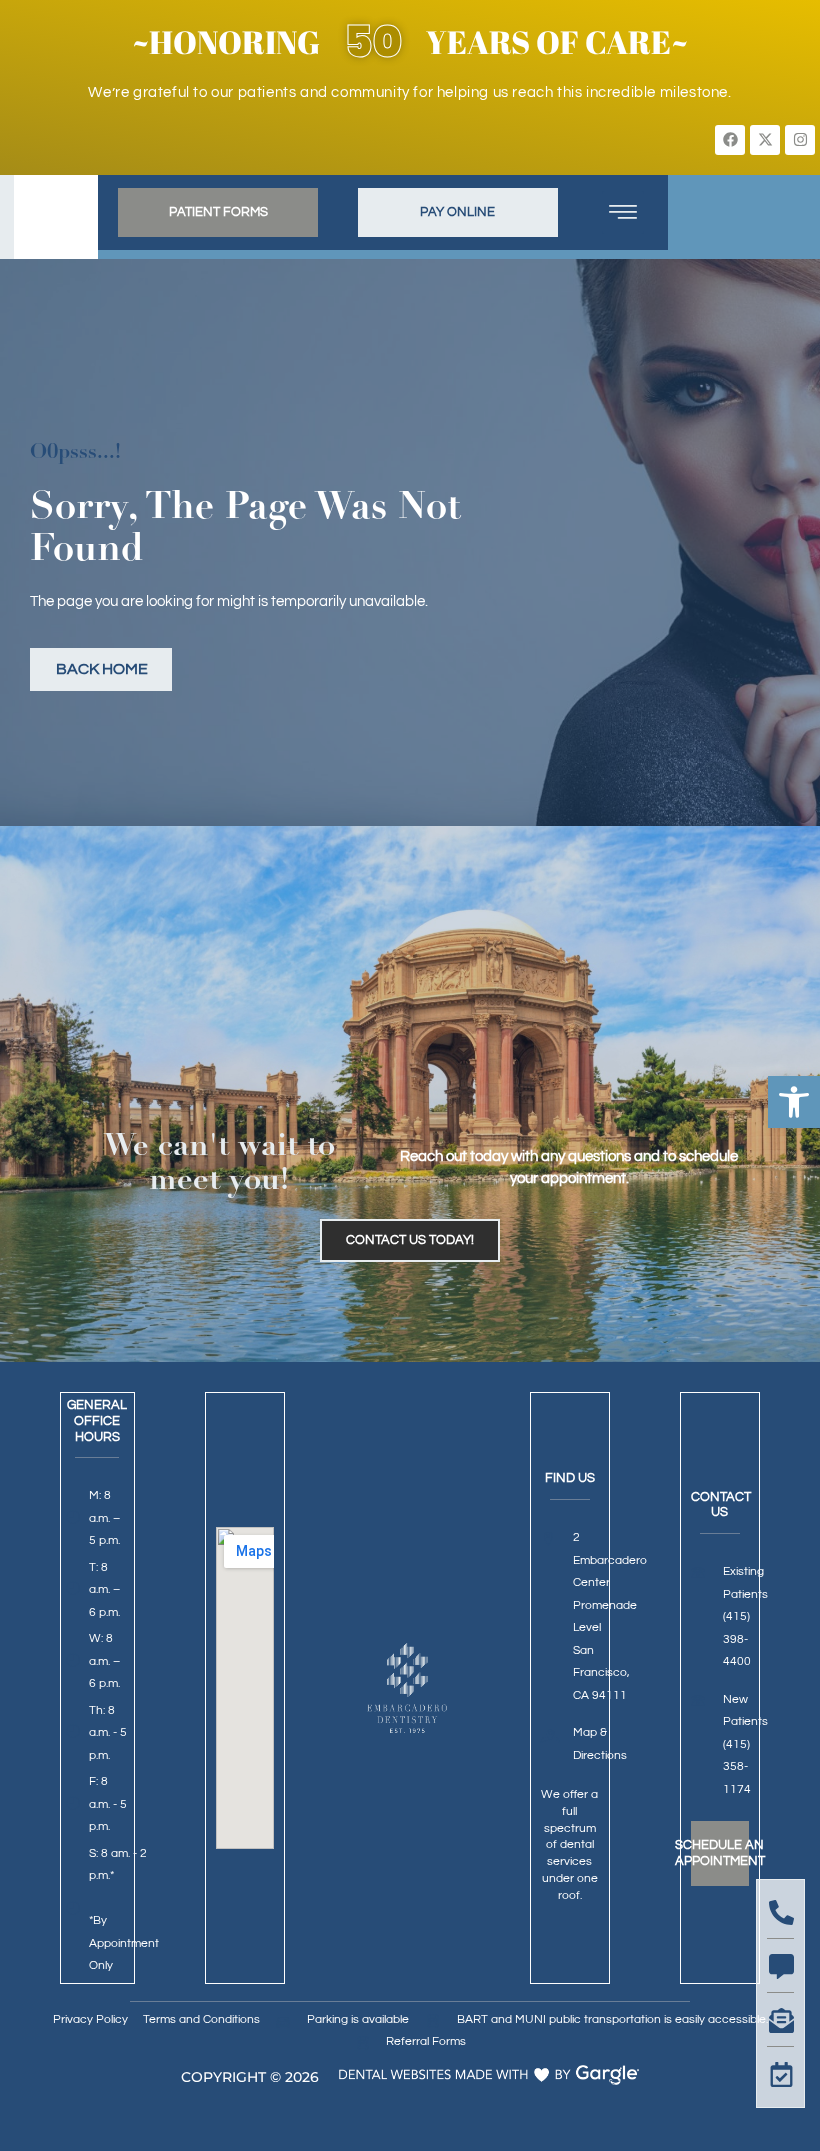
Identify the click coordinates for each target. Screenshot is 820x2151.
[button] (794, 1102)
